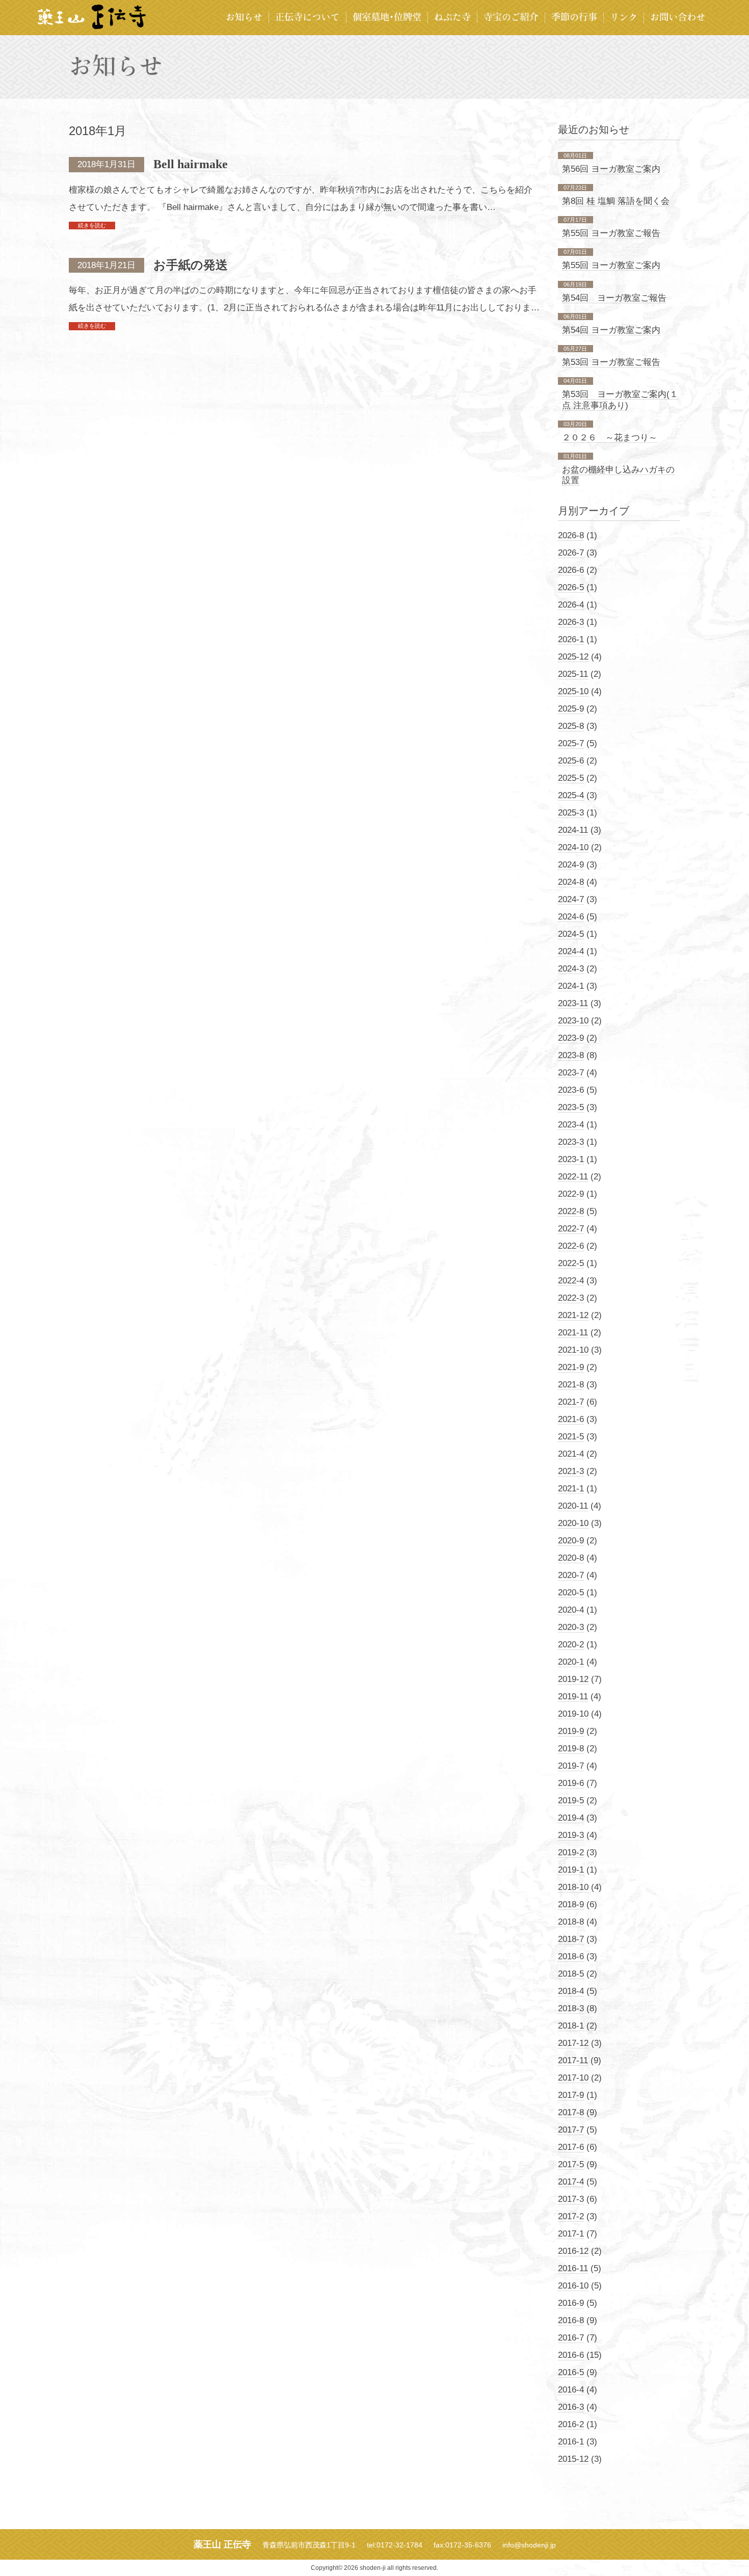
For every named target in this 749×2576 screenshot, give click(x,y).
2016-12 (573, 2251)
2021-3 (571, 1471)
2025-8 (571, 726)
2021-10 (573, 1350)
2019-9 (571, 1731)
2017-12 (573, 2043)
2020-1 (571, 1662)
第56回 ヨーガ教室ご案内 (611, 169)
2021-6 (571, 1419)
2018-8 (571, 1922)
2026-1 (571, 639)
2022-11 (573, 1177)
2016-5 (571, 2372)
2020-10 (573, 1523)
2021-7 (571, 1402)
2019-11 (573, 1697)
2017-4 (571, 2182)
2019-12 (573, 1679)
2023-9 (571, 1038)
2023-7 (571, 1073)
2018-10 (573, 1887)
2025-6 (571, 761)
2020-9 (571, 1541)
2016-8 (571, 2320)
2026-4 (571, 605)
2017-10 (573, 2078)
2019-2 (571, 1852)
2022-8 (571, 1211)
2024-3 (571, 969)
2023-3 (571, 1142)
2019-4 (571, 1818)
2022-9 (571, 1194)
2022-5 (571, 1263)
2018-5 (571, 1974)
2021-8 (571, 1385)
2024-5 (571, 934)
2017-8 (571, 2112)
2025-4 (571, 795)
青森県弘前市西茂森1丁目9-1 (309, 2545)
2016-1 (571, 2442)
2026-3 (571, 622)
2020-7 (571, 1575)
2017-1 (571, 2234)
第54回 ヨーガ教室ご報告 (614, 298)
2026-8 (571, 535)
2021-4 (571, 1454)
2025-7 (571, 743)
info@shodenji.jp (529, 2545)
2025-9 (571, 709)
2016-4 (571, 2390)
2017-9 (571, 2095)
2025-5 (571, 778)
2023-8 (571, 1055)
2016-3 (571, 2407)
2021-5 (571, 1437)
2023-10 (573, 1021)
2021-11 (573, 1333)
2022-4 (571, 1281)
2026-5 (571, 587)
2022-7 (571, 1229)
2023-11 (573, 1003)
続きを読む (92, 225)
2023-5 (571, 1107)
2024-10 (573, 847)
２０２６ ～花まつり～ (610, 438)
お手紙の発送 (191, 265)
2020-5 (571, 1593)
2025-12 (573, 657)
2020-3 (571, 1627)
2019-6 (571, 1783)
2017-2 (571, 2216)
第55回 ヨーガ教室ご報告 (611, 233)
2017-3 (571, 2199)
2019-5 (571, 1800)
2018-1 (571, 2026)
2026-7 (571, 553)
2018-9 (571, 1904)
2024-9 (571, 865)
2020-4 (571, 1610)
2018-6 (571, 1956)
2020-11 (573, 1506)
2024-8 (571, 882)
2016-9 (571, 2303)
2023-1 (571, 1159)
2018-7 (571, 1939)
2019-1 (571, 1870)
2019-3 (571, 1835)
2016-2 (571, 2424)
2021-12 (573, 1315)
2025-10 (573, 691)
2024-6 (571, 917)
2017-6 (571, 2147)
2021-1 (571, 1489)
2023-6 (571, 1090)
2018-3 (571, 2008)
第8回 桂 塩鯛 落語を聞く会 (616, 201)
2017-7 (571, 2130)
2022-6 (571, 1246)
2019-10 (573, 1714)
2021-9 (571, 1367)
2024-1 (571, 986)
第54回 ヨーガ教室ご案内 (611, 330)
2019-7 (571, 1766)
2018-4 (571, 1991)
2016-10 (573, 2286)
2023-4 (571, 1125)
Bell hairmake (191, 164)
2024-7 (571, 899)
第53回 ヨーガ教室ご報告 (611, 362)
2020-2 (571, 1645)
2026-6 (571, 570)
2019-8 (571, 1749)
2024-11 (573, 830)
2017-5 (571, 2164)
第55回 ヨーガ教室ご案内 (611, 265)
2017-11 (573, 2060)
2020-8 (571, 1558)
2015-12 (573, 2459)
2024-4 (571, 951)
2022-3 (571, 1298)
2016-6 (571, 2355)
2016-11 (573, 2268)
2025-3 (571, 813)
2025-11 (573, 674)
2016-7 (571, 2338)
